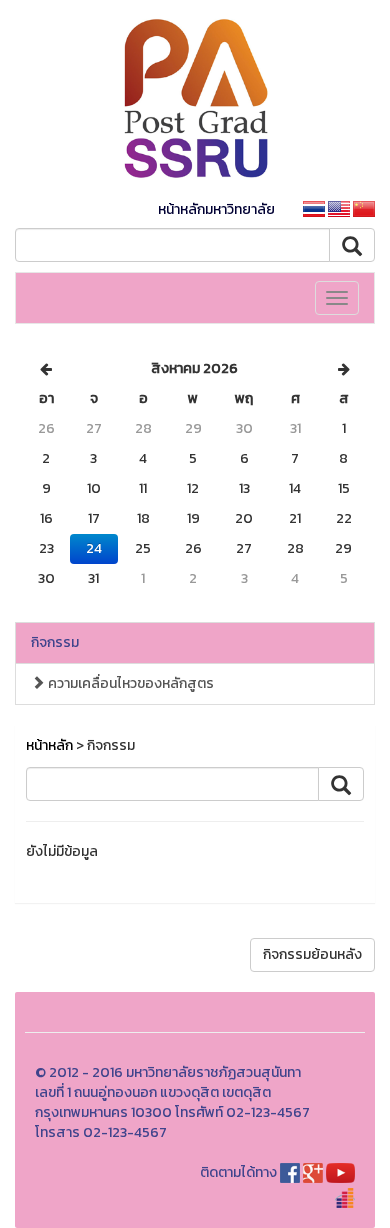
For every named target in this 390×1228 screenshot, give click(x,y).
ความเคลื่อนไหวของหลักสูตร (129, 683)
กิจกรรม (55, 642)
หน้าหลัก (49, 745)
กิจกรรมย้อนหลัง (312, 954)
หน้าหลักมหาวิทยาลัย (216, 209)
